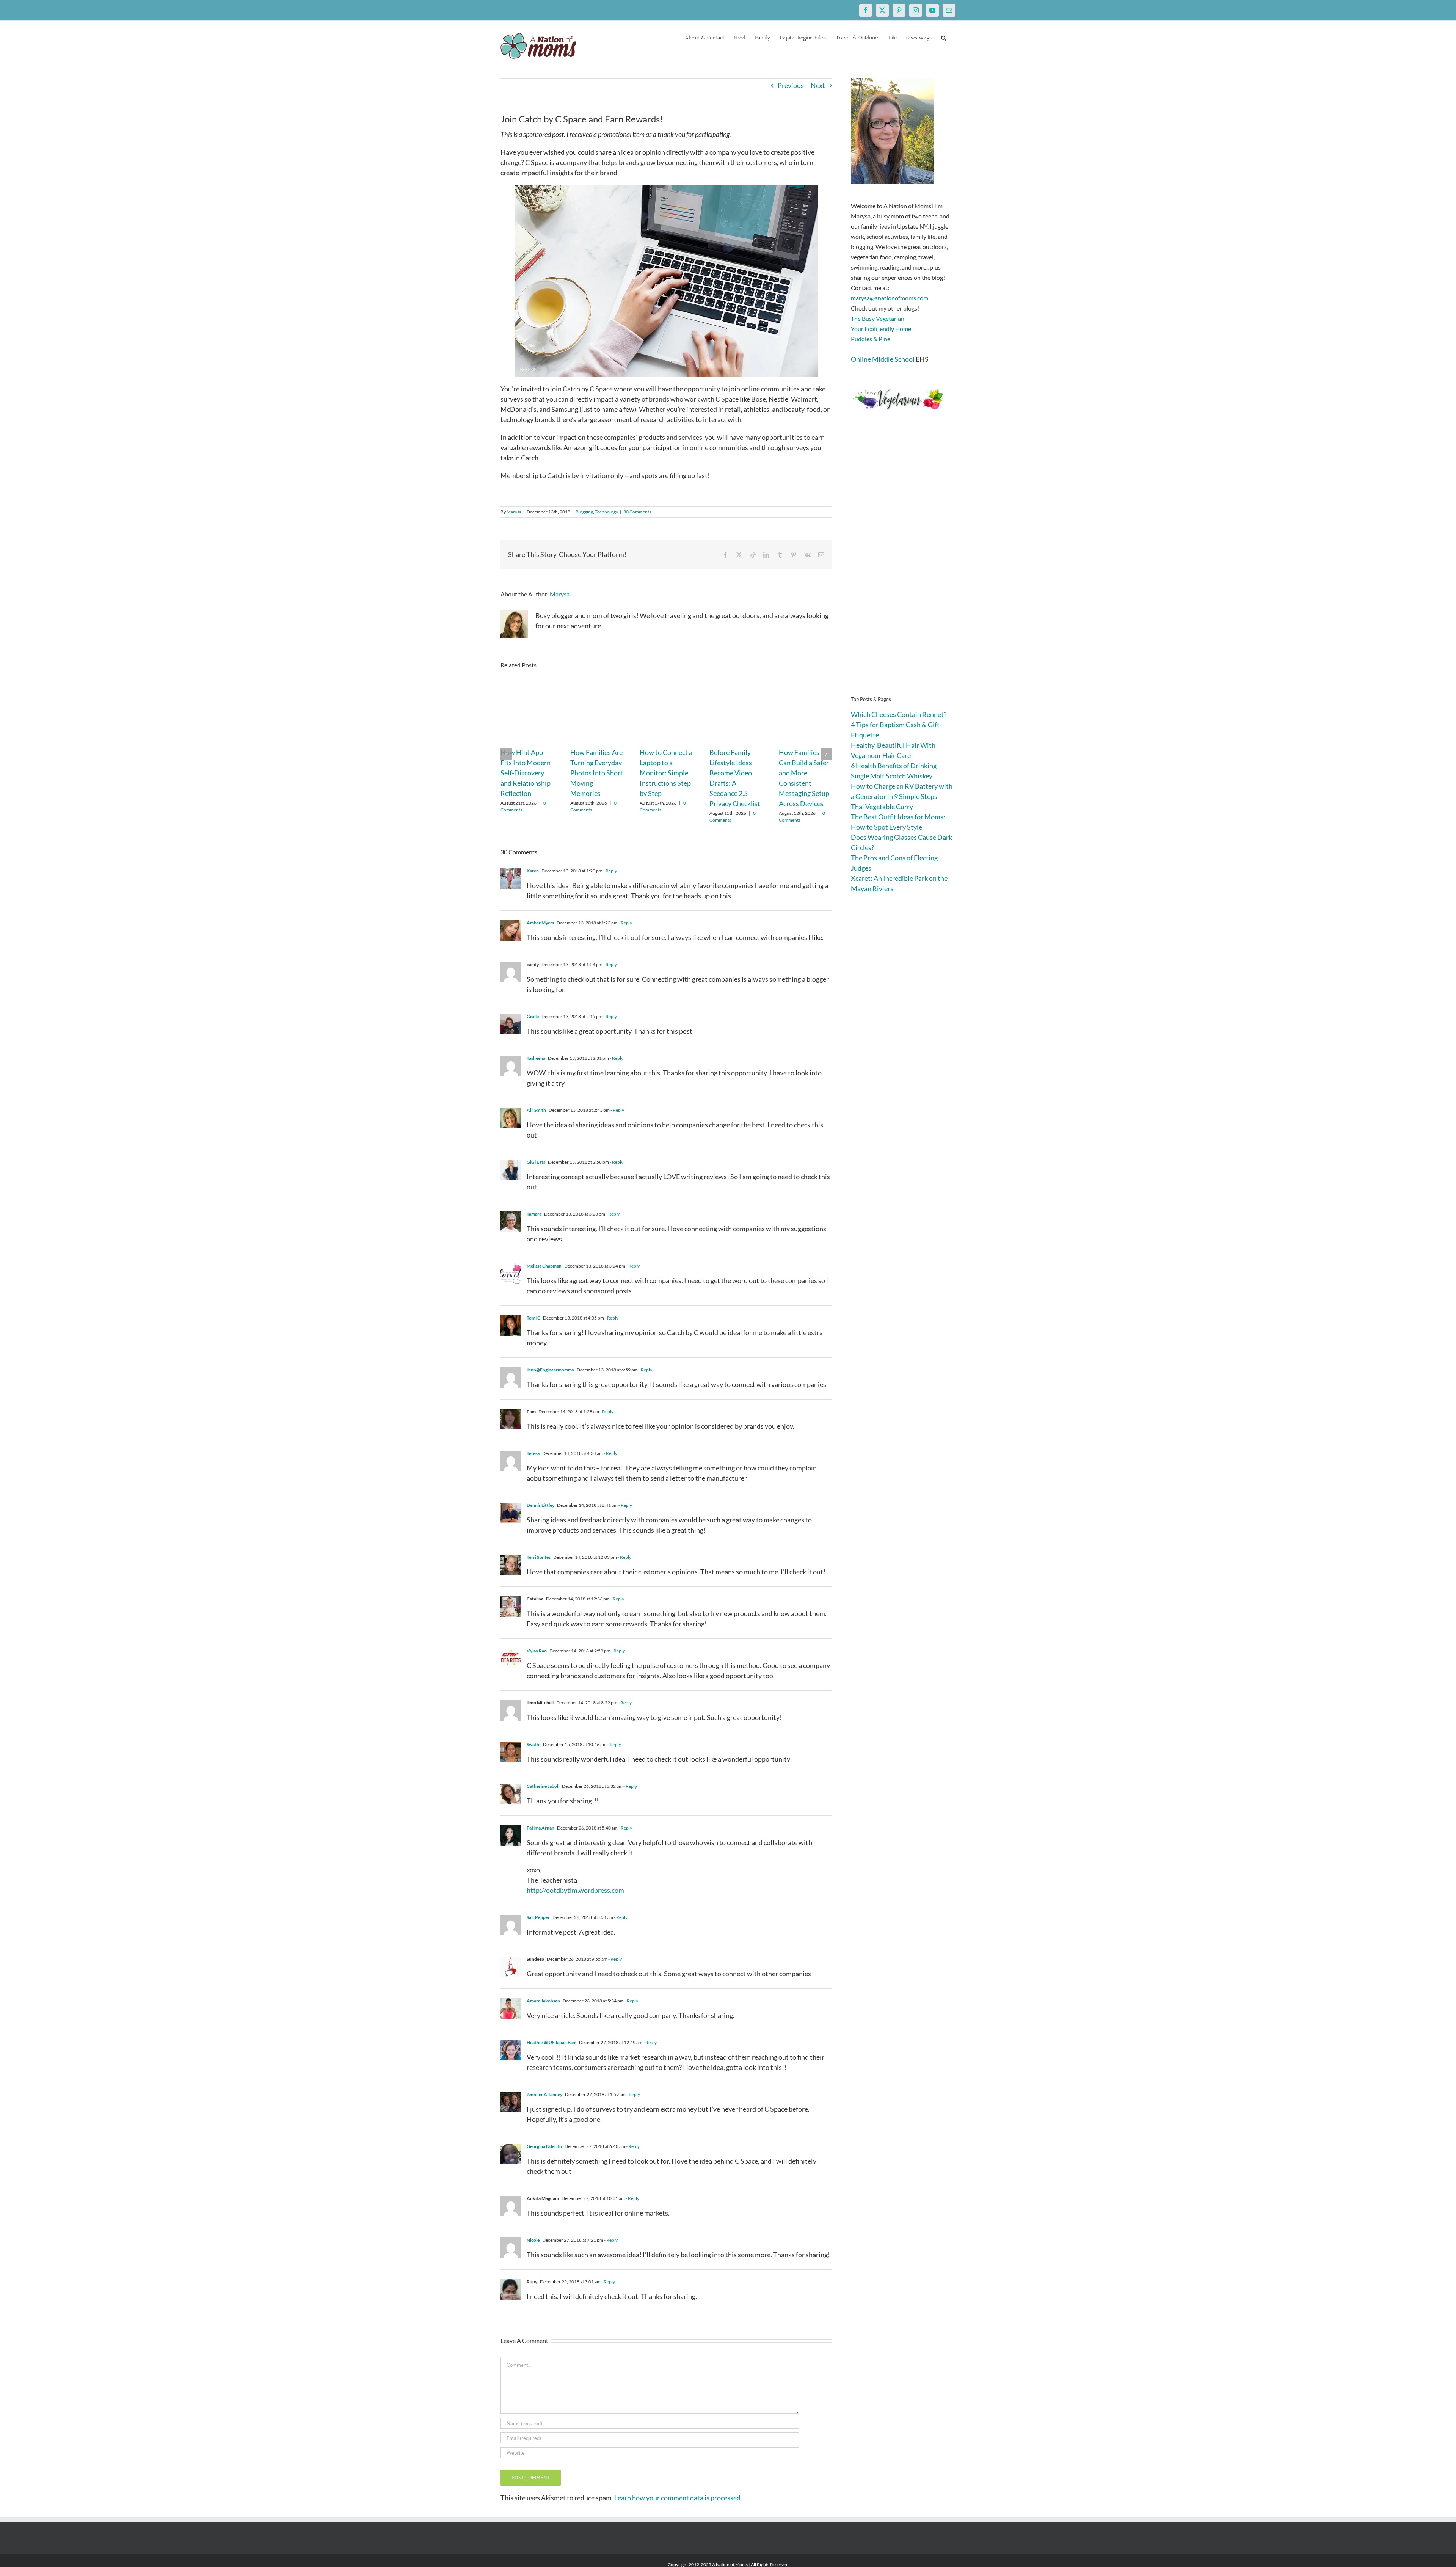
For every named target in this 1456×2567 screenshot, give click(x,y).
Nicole (533, 2240)
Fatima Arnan (541, 1828)
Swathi (533, 1744)
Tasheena (536, 1058)
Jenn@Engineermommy (550, 1370)
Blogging (584, 512)
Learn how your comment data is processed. (678, 2498)
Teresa (533, 1453)
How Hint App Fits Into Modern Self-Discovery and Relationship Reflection (526, 773)
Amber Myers (540, 923)
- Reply (610, 871)
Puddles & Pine (871, 339)
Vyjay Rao (537, 1651)
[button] (944, 37)
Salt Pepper (538, 1917)
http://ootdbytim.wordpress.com (575, 1890)
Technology (606, 512)
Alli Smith (536, 1110)
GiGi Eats (536, 1162)
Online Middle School (883, 359)
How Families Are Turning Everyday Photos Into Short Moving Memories (597, 773)
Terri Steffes (539, 1557)
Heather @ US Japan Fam (551, 2042)
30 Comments (637, 512)
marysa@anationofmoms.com (890, 298)
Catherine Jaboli (543, 1786)
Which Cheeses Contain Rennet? (899, 714)
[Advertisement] (903, 565)
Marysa (514, 512)
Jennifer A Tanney (544, 2094)
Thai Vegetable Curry (882, 807)
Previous (791, 85)
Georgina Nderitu (544, 2146)
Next (818, 85)
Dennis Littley (541, 1505)
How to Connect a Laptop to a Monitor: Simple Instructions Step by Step (666, 773)
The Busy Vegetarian (878, 318)
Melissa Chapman (544, 1266)
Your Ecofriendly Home (881, 329)
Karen (533, 871)
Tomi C (533, 1318)
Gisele (533, 1016)
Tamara (534, 1214)
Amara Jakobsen (543, 2001)
